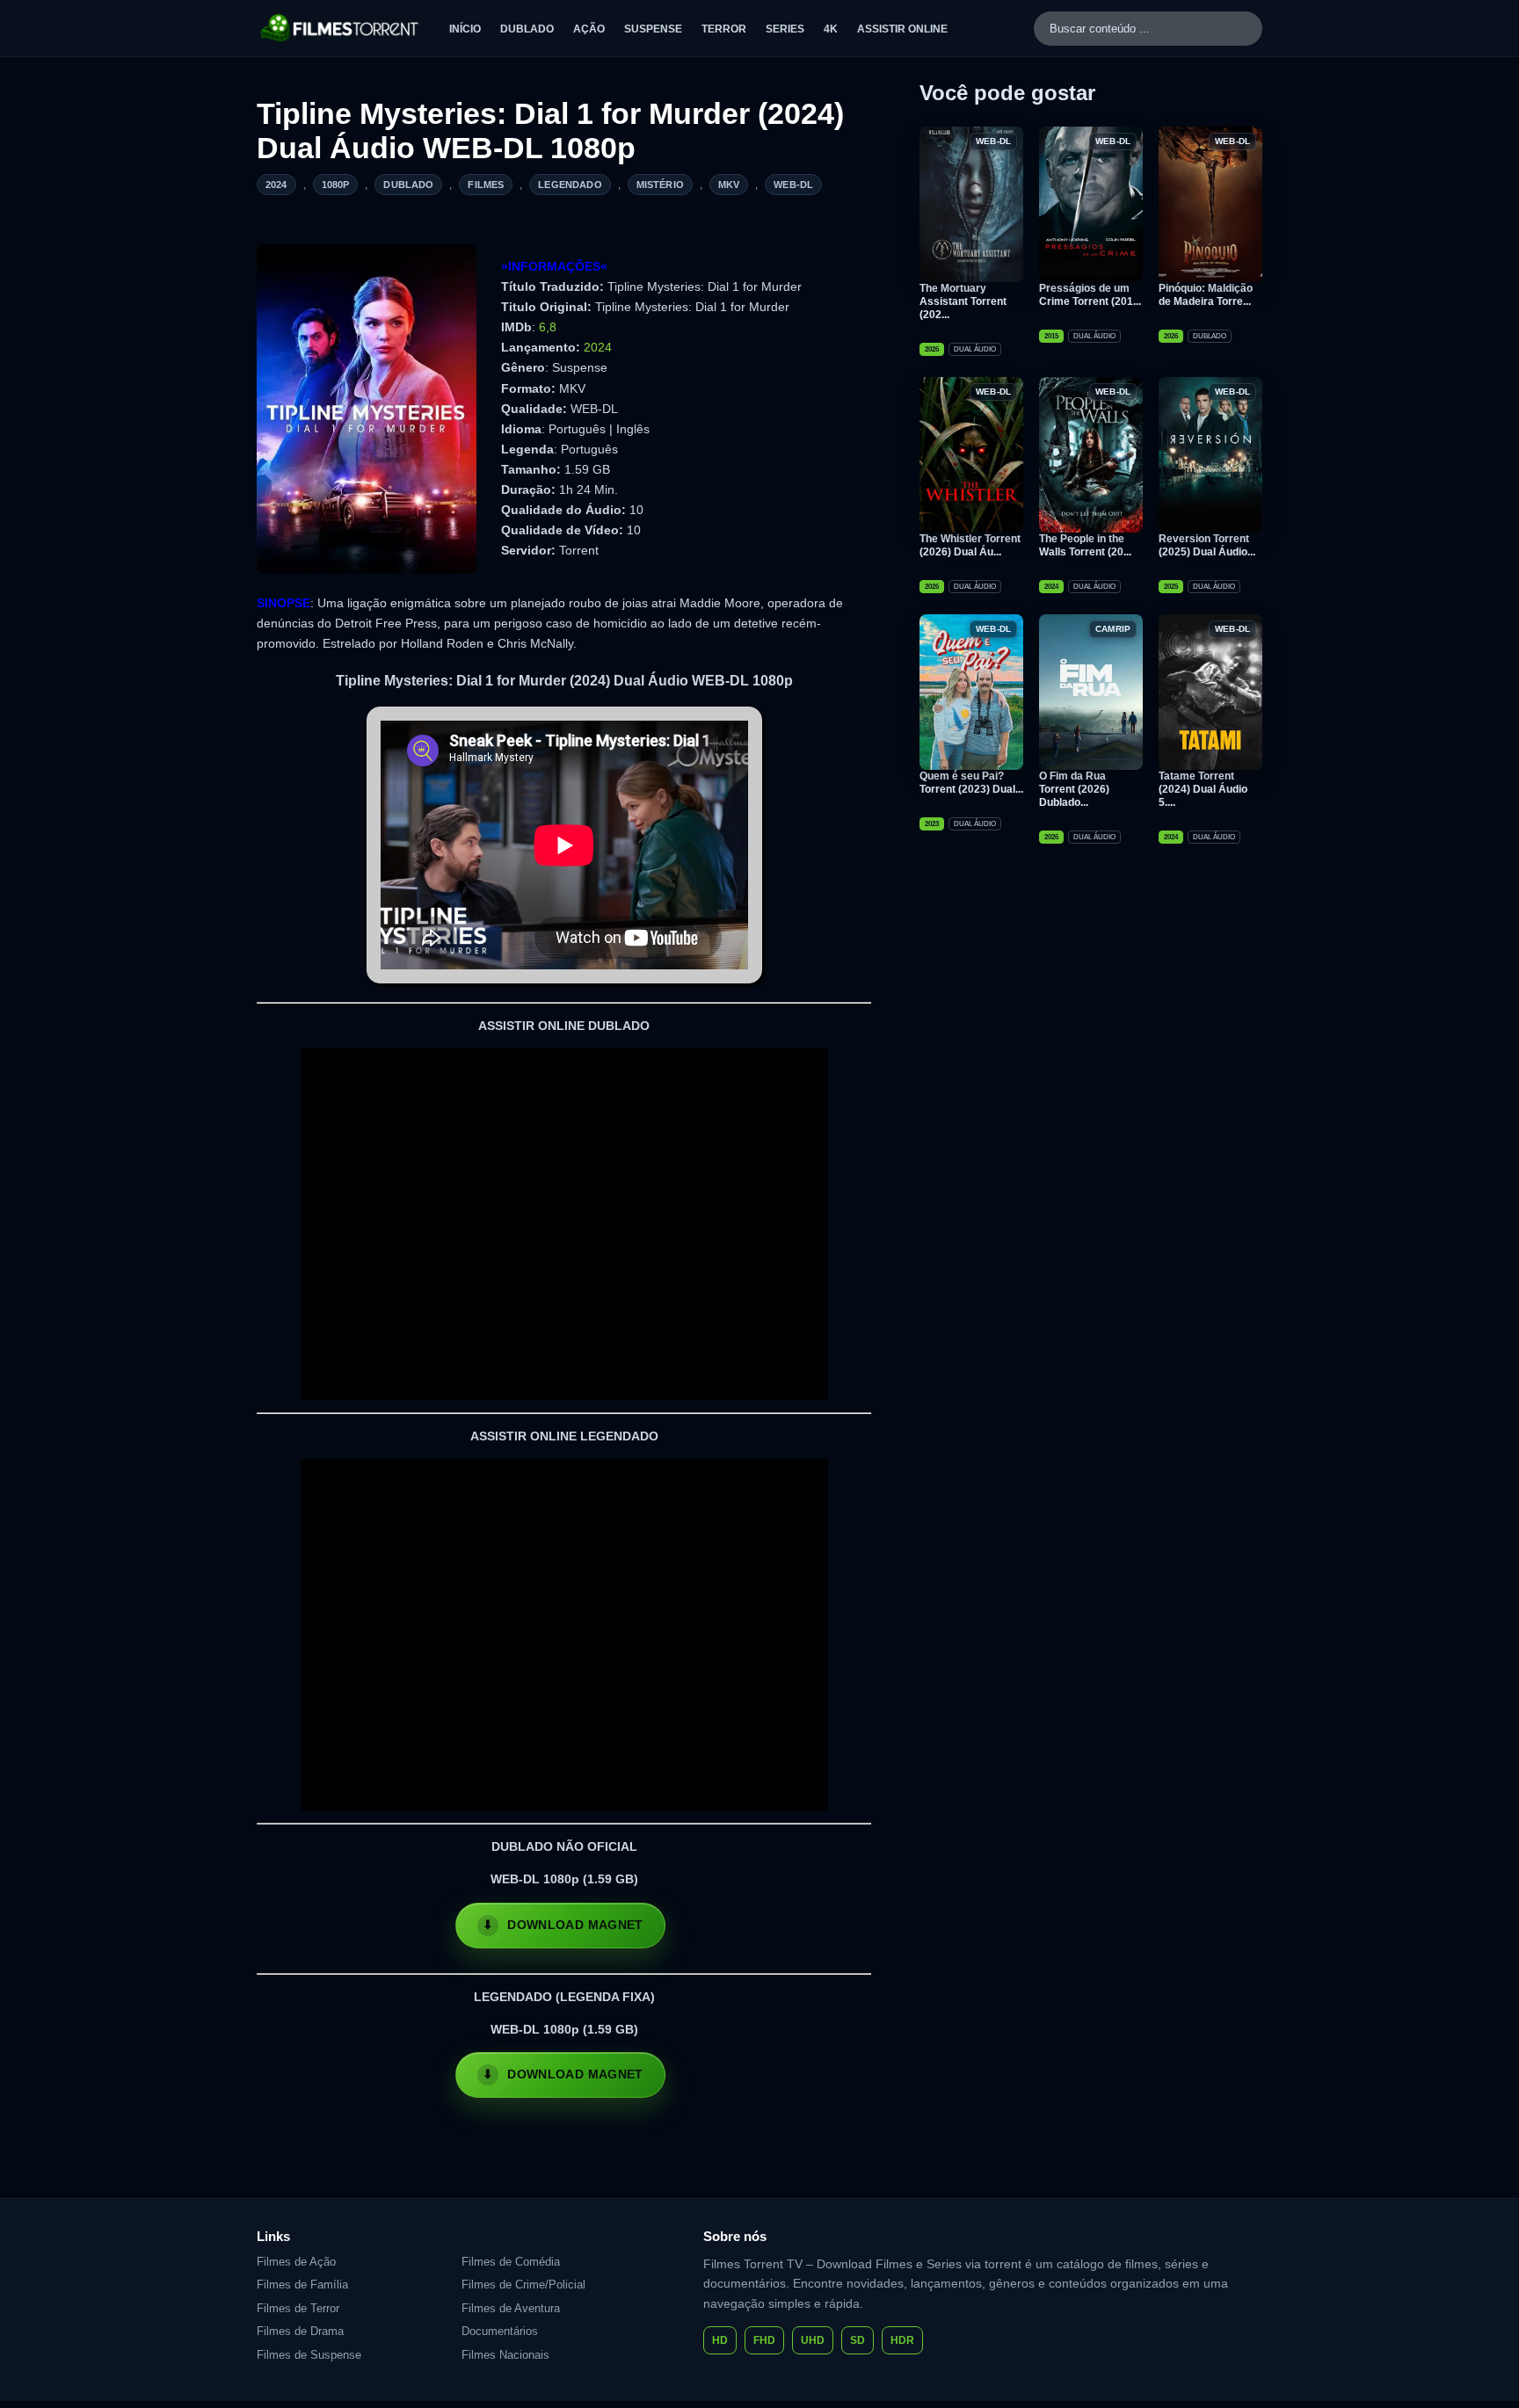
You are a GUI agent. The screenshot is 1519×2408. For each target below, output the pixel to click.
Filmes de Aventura (511, 2308)
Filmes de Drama (300, 2331)
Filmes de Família (302, 2285)
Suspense (653, 29)
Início (465, 29)
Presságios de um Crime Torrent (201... (1090, 295)
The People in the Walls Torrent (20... (1085, 545)
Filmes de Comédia (511, 2262)
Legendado (570, 185)
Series (785, 29)
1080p (336, 185)
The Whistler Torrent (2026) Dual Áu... (970, 545)
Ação (589, 29)
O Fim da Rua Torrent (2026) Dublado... (1074, 789)
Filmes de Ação (296, 2262)
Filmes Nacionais (505, 2355)
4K (831, 29)
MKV (729, 185)
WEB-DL (793, 185)
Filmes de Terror (298, 2308)
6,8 (548, 327)
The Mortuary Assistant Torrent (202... (963, 301)
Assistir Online (902, 29)
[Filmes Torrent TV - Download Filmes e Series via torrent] (341, 28)
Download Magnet (575, 1925)
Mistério (660, 185)
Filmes (486, 185)
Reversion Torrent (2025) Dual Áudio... (1207, 545)
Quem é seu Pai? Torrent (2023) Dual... (971, 783)
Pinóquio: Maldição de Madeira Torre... (1206, 295)
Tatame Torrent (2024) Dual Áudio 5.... (1203, 789)
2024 (276, 185)
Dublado (527, 29)
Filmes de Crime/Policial (523, 2285)
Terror (724, 29)
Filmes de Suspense (309, 2355)
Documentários (500, 2331)
